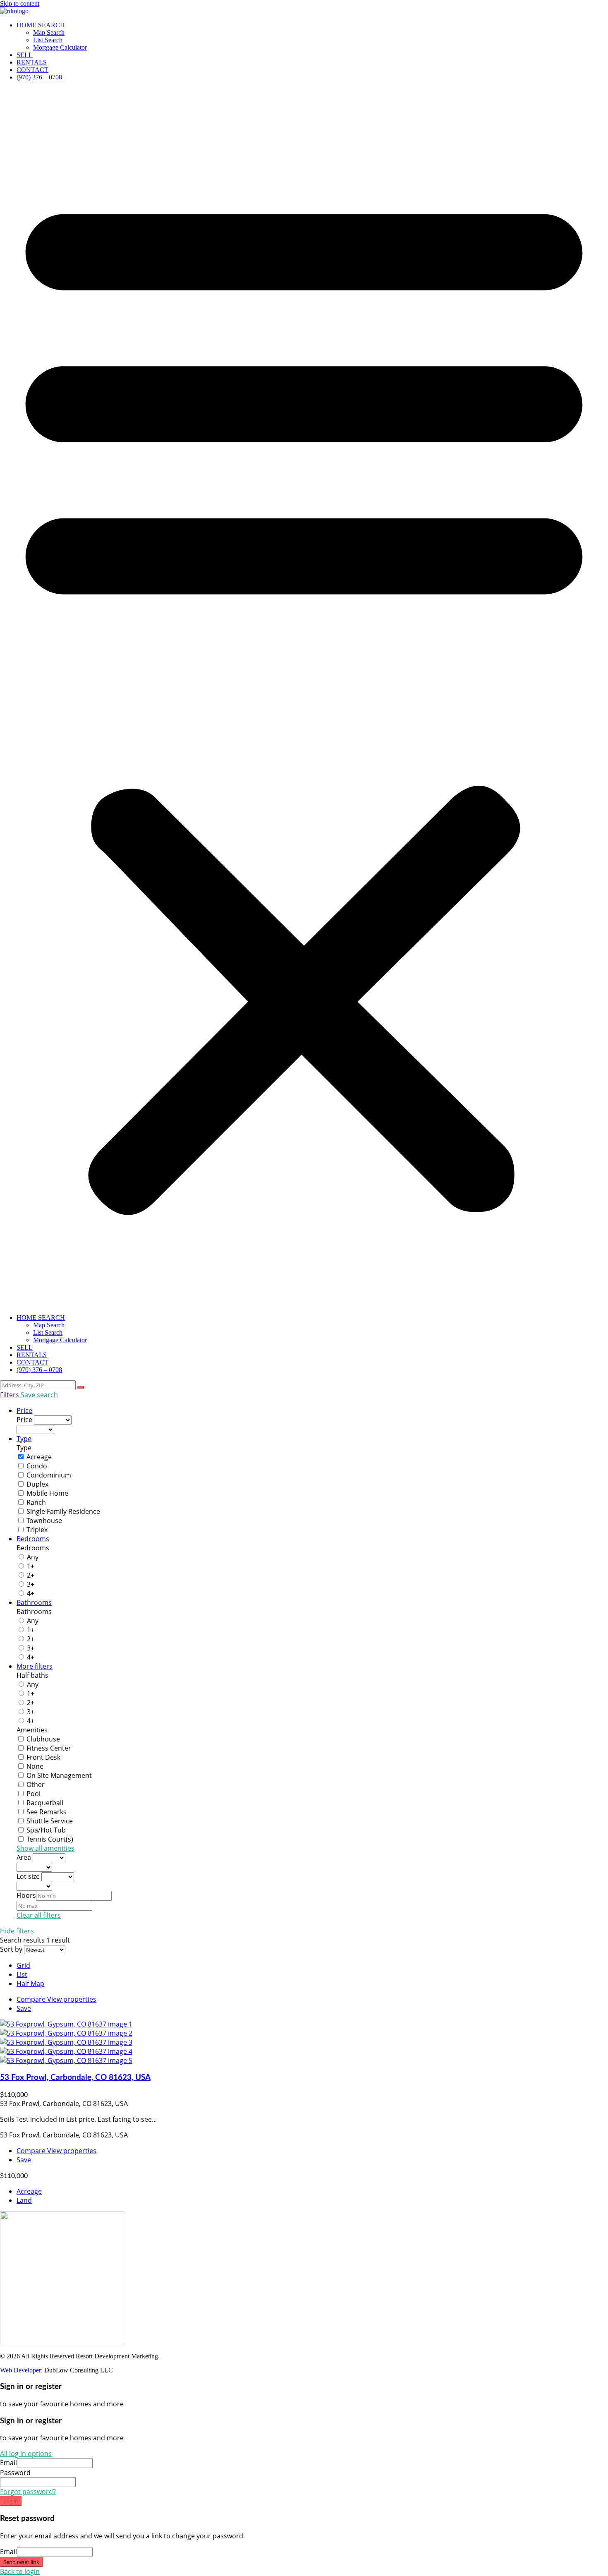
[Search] (81, 1387)
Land (24, 2200)
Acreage (29, 2191)
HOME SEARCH (41, 25)
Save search (39, 1395)
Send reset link (21, 2562)
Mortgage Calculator (60, 47)
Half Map (30, 1984)
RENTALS (32, 62)
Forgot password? (28, 2492)
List (22, 1974)
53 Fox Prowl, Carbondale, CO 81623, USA (75, 2078)
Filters (10, 1395)
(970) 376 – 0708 (39, 77)
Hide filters (17, 1931)
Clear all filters (39, 1915)
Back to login (20, 2571)
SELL (25, 55)
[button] (304, 698)
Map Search (49, 32)
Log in (11, 2501)
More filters (35, 1666)
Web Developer (20, 2370)
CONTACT (32, 70)
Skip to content (20, 4)
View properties (72, 1999)
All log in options (26, 2454)
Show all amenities (45, 1848)
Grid (23, 1965)
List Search (48, 40)
